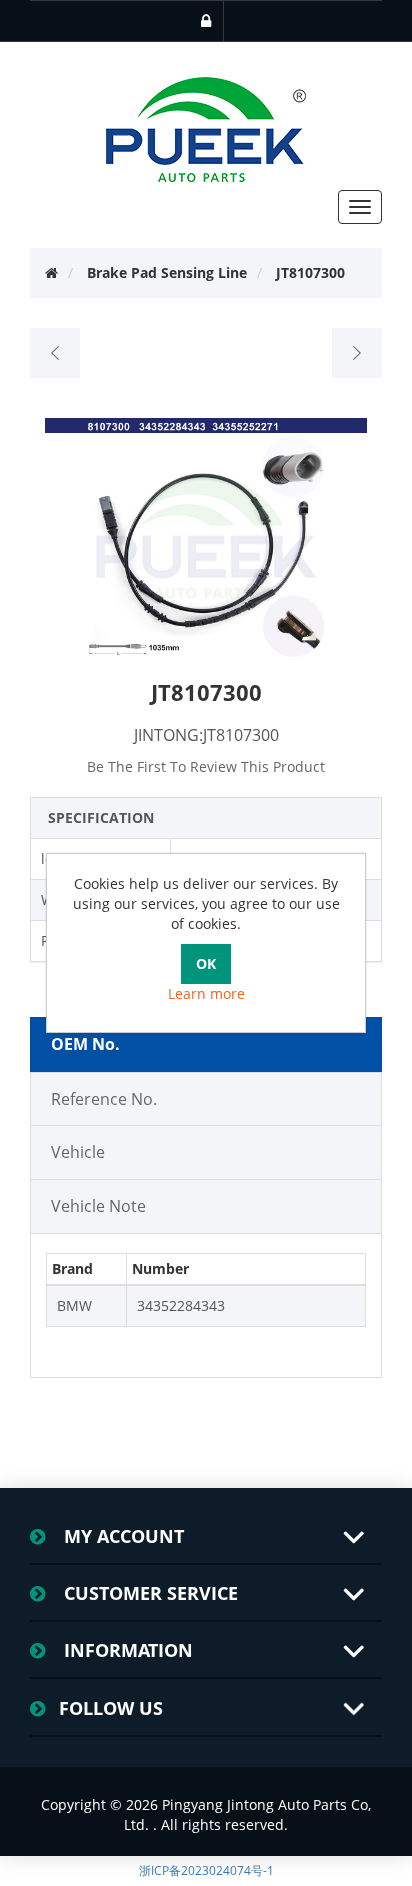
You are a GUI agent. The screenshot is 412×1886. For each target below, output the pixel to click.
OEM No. (85, 1044)
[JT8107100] (55, 353)
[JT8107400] (356, 353)
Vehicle (78, 1152)
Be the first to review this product (206, 766)
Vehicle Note (98, 1206)
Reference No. (104, 1099)
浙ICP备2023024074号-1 (206, 1870)
